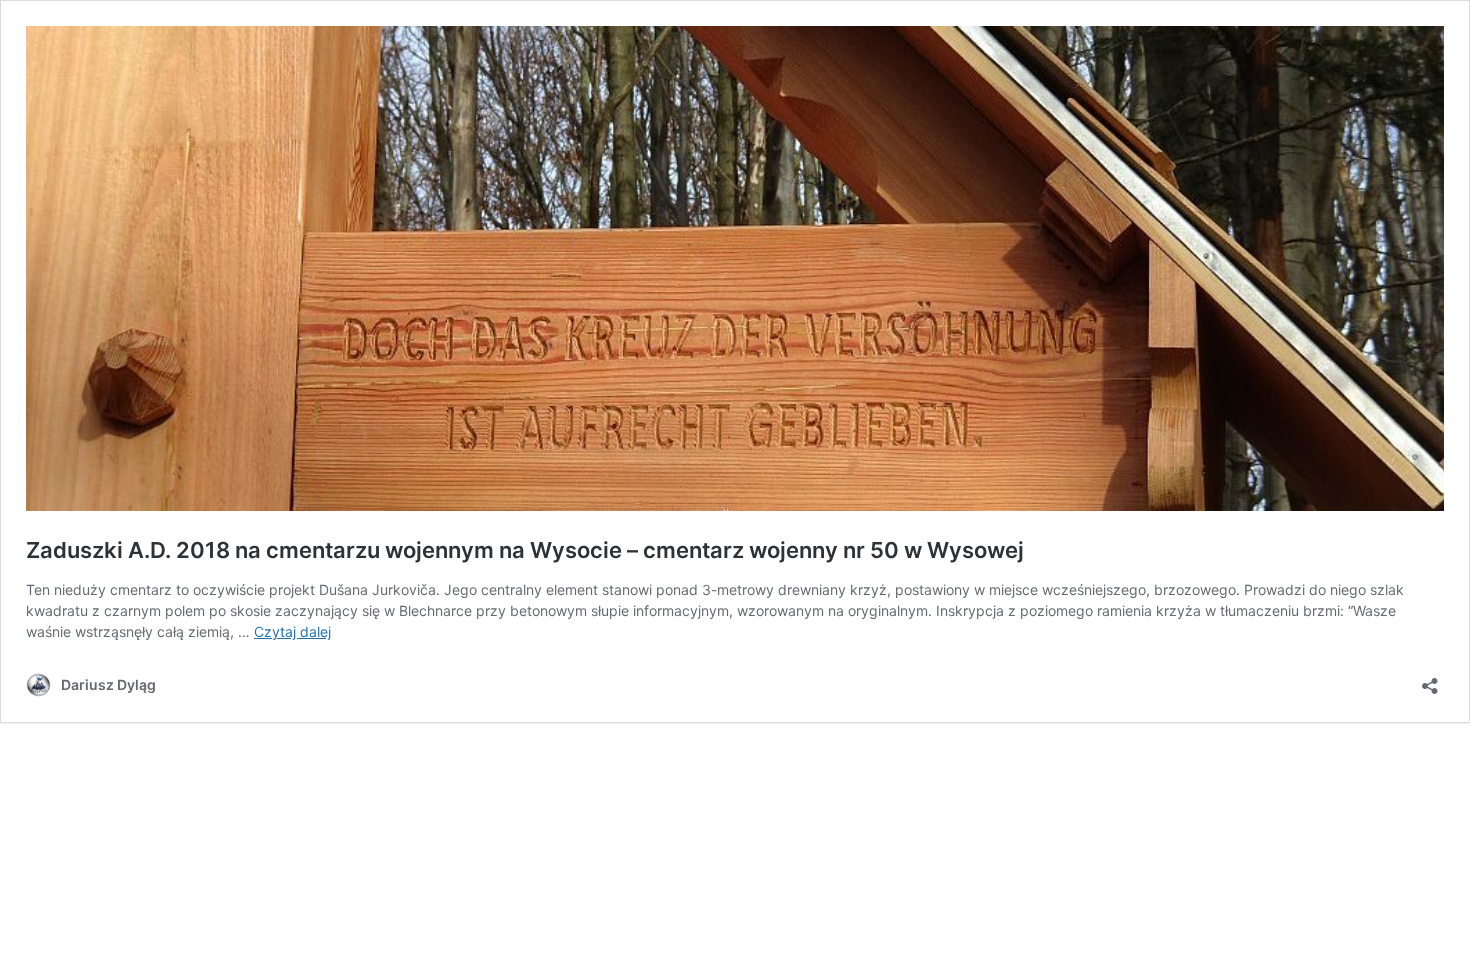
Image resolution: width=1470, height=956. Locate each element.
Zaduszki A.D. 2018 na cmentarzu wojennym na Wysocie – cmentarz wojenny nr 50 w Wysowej (525, 550)
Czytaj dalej (292, 631)
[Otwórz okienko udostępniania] (1430, 679)
